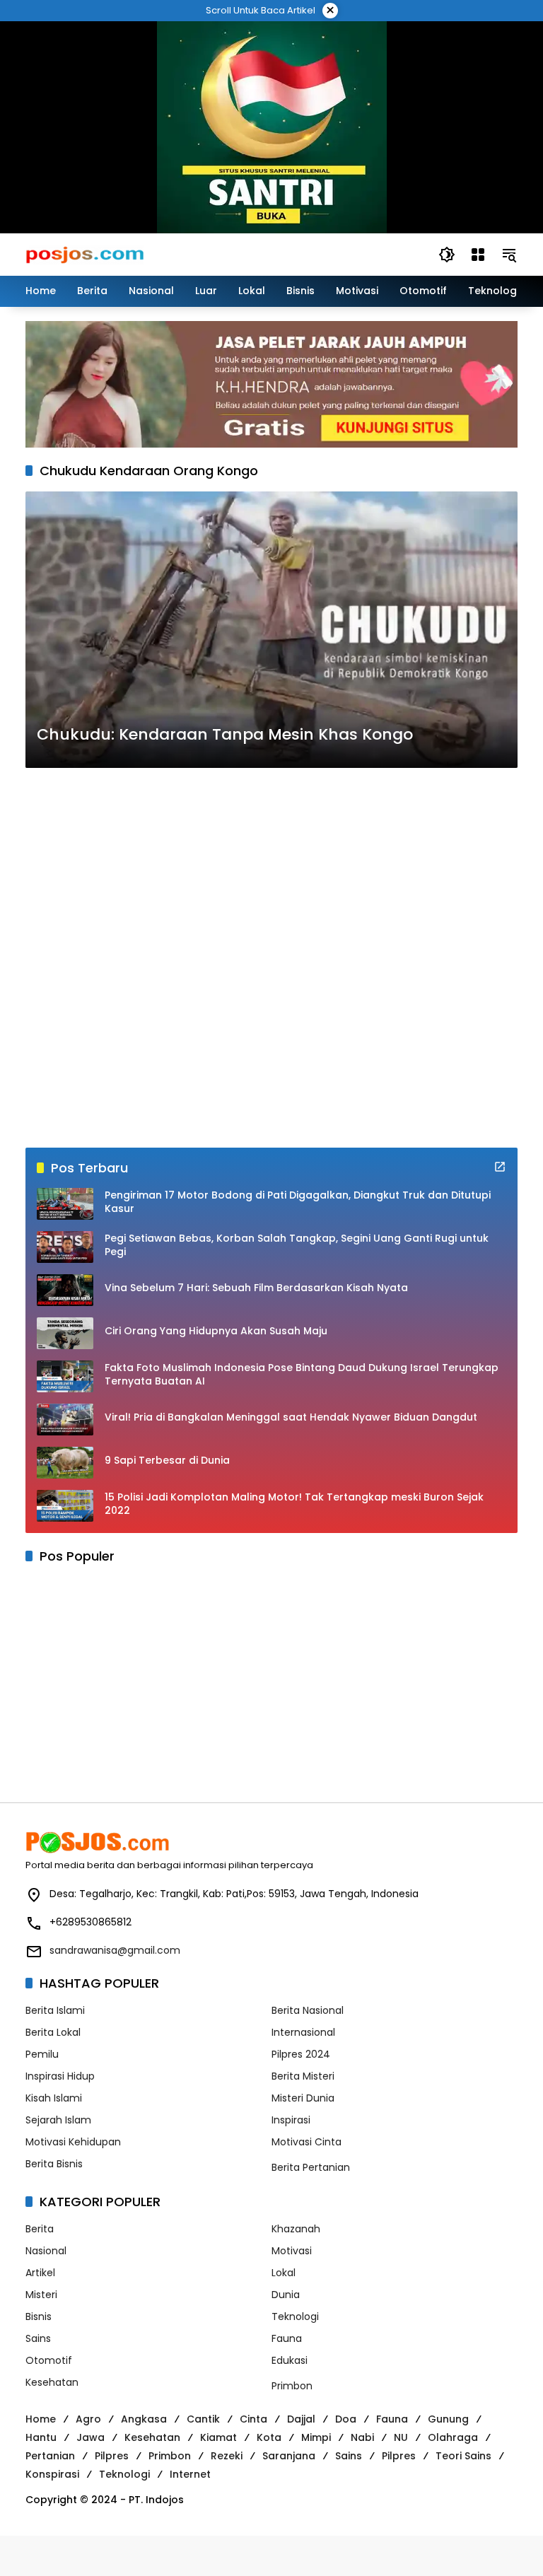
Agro (88, 2419)
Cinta (253, 2419)
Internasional (303, 2032)
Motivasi (292, 2251)
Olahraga (453, 2437)
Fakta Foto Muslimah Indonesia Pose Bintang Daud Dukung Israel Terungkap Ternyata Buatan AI (302, 1375)
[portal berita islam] (272, 127)
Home (41, 2419)
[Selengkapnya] (500, 1167)
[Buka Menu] (478, 255)
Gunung (448, 2419)
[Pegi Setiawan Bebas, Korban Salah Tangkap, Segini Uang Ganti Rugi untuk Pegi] (65, 1247)
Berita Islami (55, 2010)
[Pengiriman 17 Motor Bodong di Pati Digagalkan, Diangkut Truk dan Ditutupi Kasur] (65, 1204)
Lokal (284, 2273)
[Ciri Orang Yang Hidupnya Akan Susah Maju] (65, 1333)
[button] (447, 255)
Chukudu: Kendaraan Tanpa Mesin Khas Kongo (225, 735)
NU (401, 2437)
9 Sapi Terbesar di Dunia (167, 1461)
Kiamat (218, 2437)
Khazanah (296, 2229)
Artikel (40, 2273)
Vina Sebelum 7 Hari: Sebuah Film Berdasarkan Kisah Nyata (256, 1288)
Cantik (203, 2419)
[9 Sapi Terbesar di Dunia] (65, 1463)
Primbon (292, 2386)
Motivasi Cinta (306, 2142)
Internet (190, 2474)
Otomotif (49, 2360)
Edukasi (290, 2360)
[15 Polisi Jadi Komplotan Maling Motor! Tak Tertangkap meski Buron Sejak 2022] (65, 1506)
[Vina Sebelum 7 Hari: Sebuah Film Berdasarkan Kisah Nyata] (65, 1290)
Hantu (41, 2437)
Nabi (362, 2437)
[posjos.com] (84, 254)
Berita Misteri (303, 2076)
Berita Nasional (308, 2010)
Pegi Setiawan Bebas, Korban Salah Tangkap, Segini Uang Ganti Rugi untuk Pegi (297, 1246)
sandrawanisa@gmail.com (115, 1950)
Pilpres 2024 (301, 2054)
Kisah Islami (54, 2098)
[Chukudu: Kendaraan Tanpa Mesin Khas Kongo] (271, 630)
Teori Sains (463, 2456)
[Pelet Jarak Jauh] (271, 384)
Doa (346, 2419)
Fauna (287, 2338)
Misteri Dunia (303, 2098)
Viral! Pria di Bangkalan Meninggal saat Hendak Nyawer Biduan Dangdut (291, 1417)
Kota (269, 2437)
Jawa (90, 2437)
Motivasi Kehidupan (73, 2142)
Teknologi (295, 2316)
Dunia (286, 2295)
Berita (40, 2229)
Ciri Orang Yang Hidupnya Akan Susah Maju (216, 1331)
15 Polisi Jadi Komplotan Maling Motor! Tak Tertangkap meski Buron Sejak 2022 (294, 1504)
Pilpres (112, 2456)
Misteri (41, 2295)
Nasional (46, 2251)
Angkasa (144, 2419)
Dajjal (301, 2419)
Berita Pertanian (311, 2167)
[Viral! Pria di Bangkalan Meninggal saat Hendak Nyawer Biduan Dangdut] (65, 1420)
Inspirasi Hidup (60, 2076)
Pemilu (42, 2054)
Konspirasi (52, 2474)
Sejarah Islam (58, 2120)
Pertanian (50, 2456)
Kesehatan (52, 2382)
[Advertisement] (271, 958)
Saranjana (289, 2456)
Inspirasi (291, 2120)
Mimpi (316, 2437)
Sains (38, 2338)
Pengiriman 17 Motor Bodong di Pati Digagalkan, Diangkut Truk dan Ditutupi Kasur (298, 1202)
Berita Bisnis (54, 2164)
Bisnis (39, 2316)
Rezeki (227, 2456)
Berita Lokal (53, 2032)
